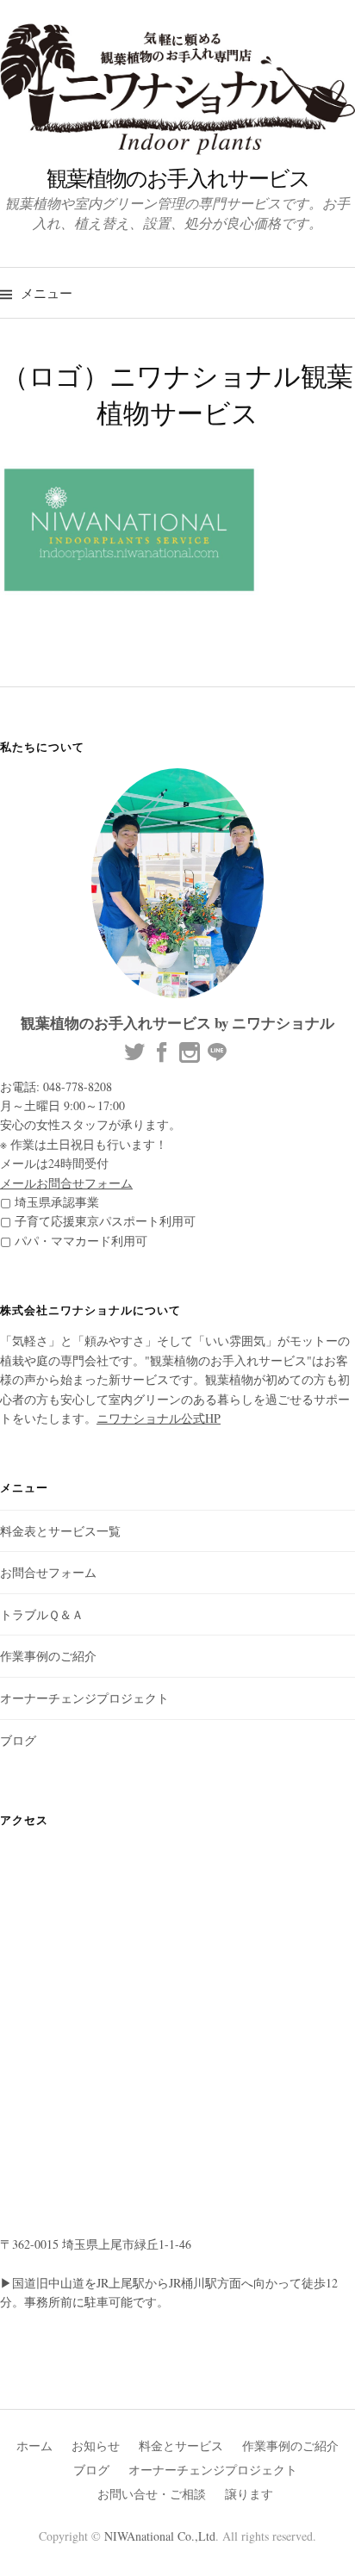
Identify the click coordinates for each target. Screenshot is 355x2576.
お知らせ (96, 2446)
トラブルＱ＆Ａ (42, 1614)
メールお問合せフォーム (66, 1183)
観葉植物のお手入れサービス (178, 177)
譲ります (249, 2494)
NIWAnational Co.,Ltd (160, 2536)
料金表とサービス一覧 (60, 1531)
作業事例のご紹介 (48, 1656)
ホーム (34, 2446)
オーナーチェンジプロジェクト (84, 1698)
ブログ (18, 1740)
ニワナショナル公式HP (159, 1418)
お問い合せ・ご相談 (152, 2494)
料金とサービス (181, 2446)
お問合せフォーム (48, 1572)
